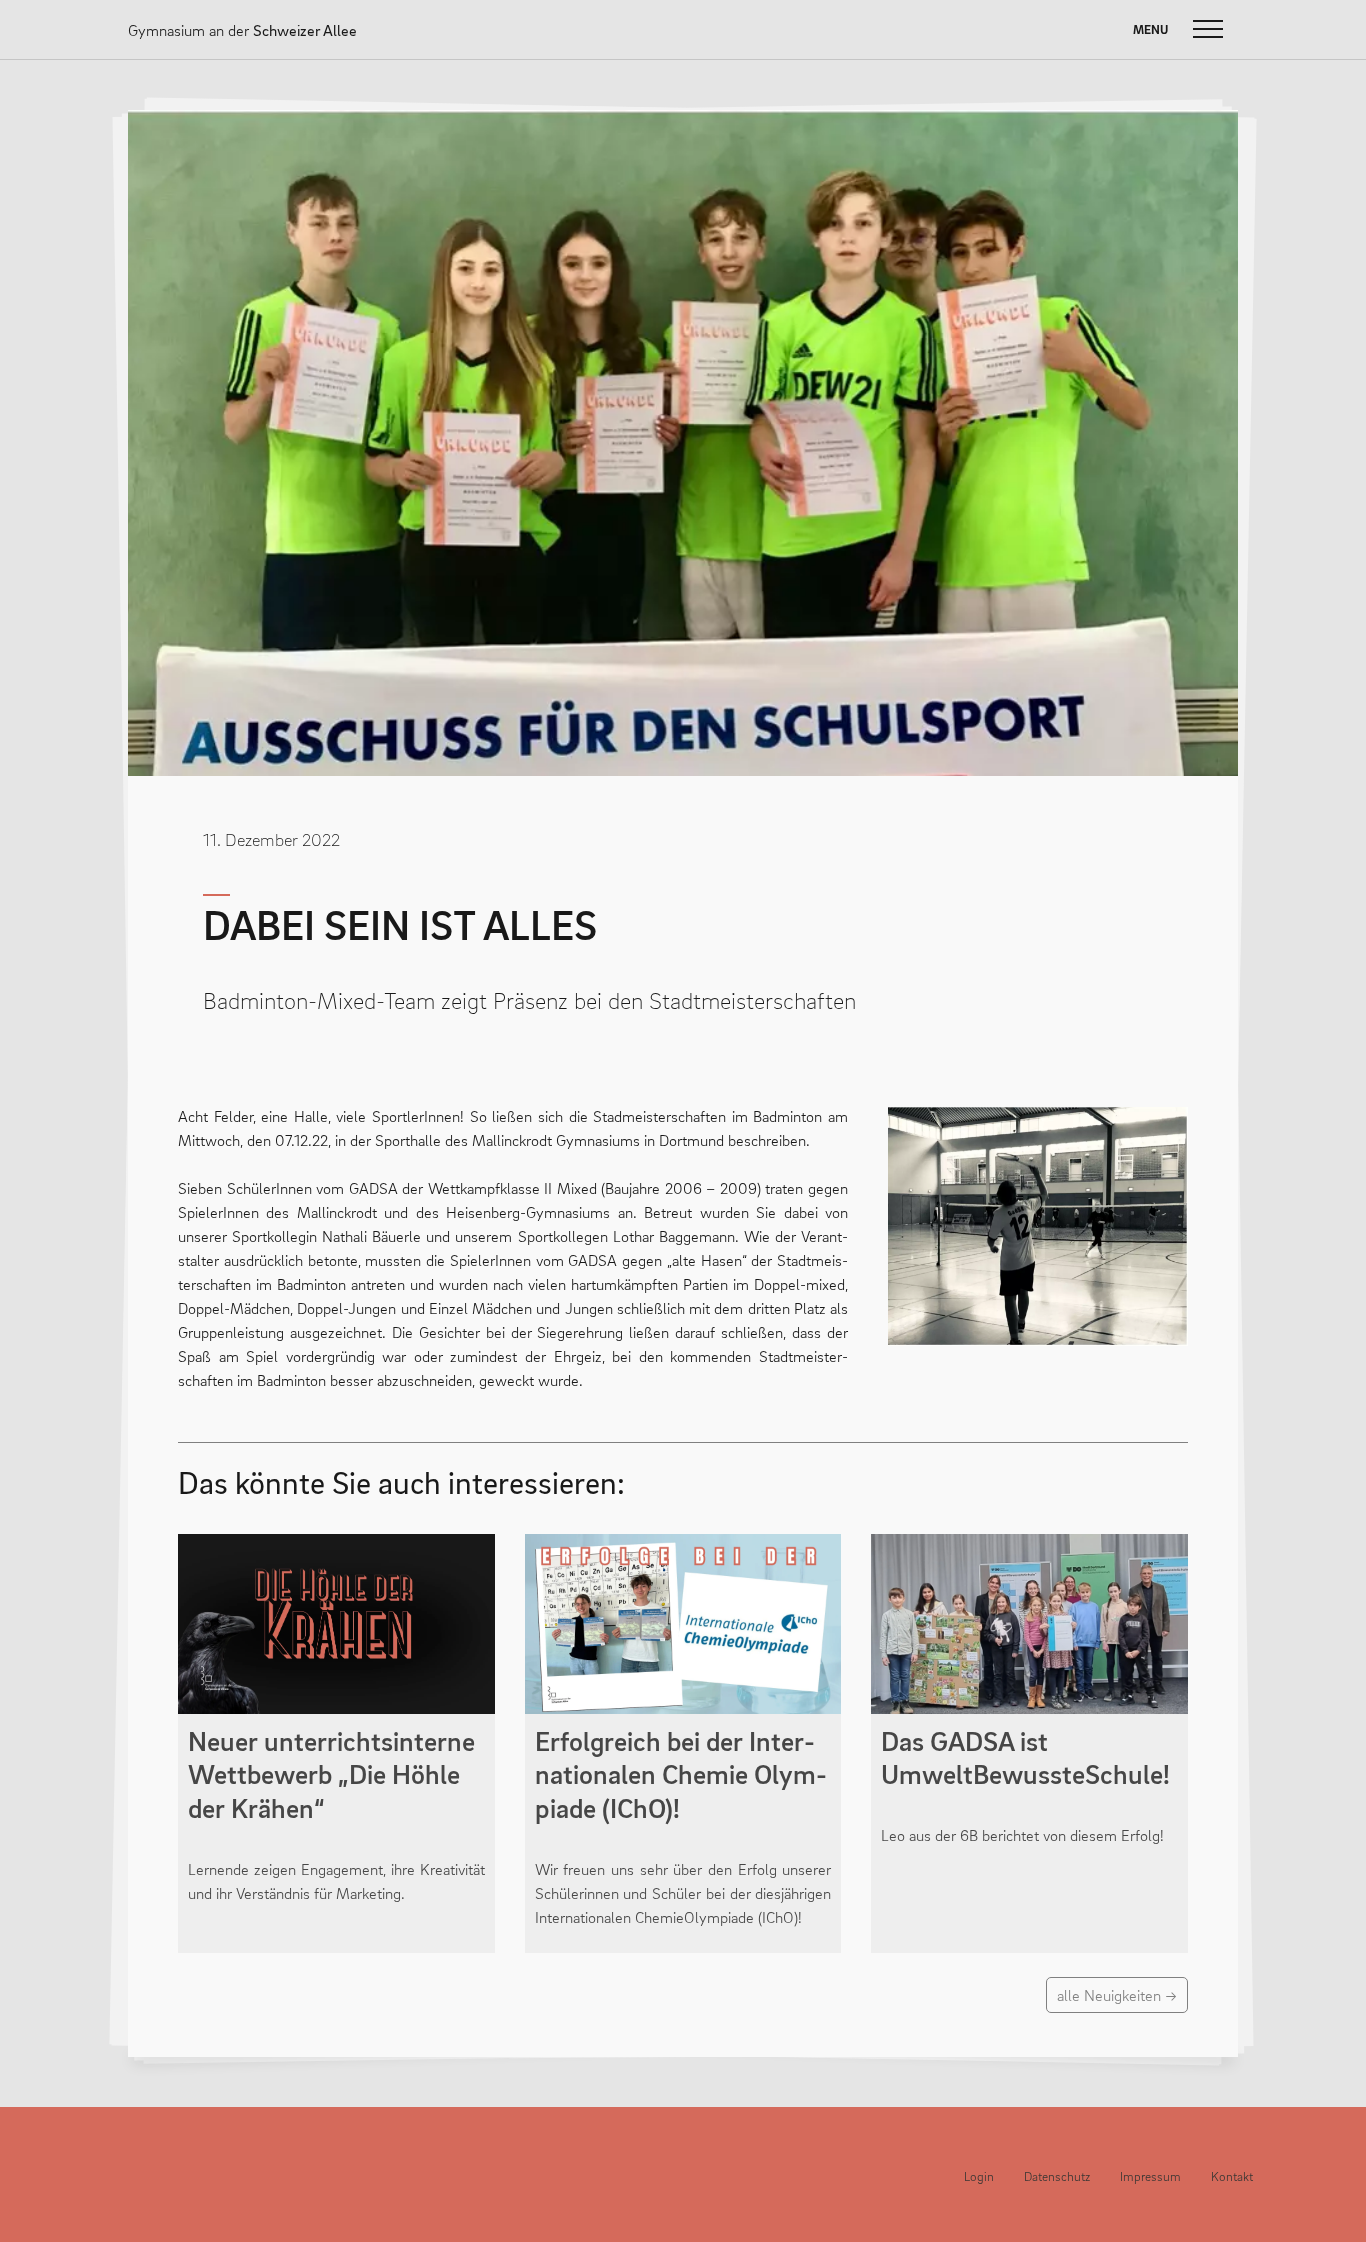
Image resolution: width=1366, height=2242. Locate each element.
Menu (1150, 29)
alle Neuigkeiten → (1117, 1995)
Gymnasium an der (242, 30)
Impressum (1150, 2176)
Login (979, 2176)
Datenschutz (1057, 2176)
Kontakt (1232, 2176)
